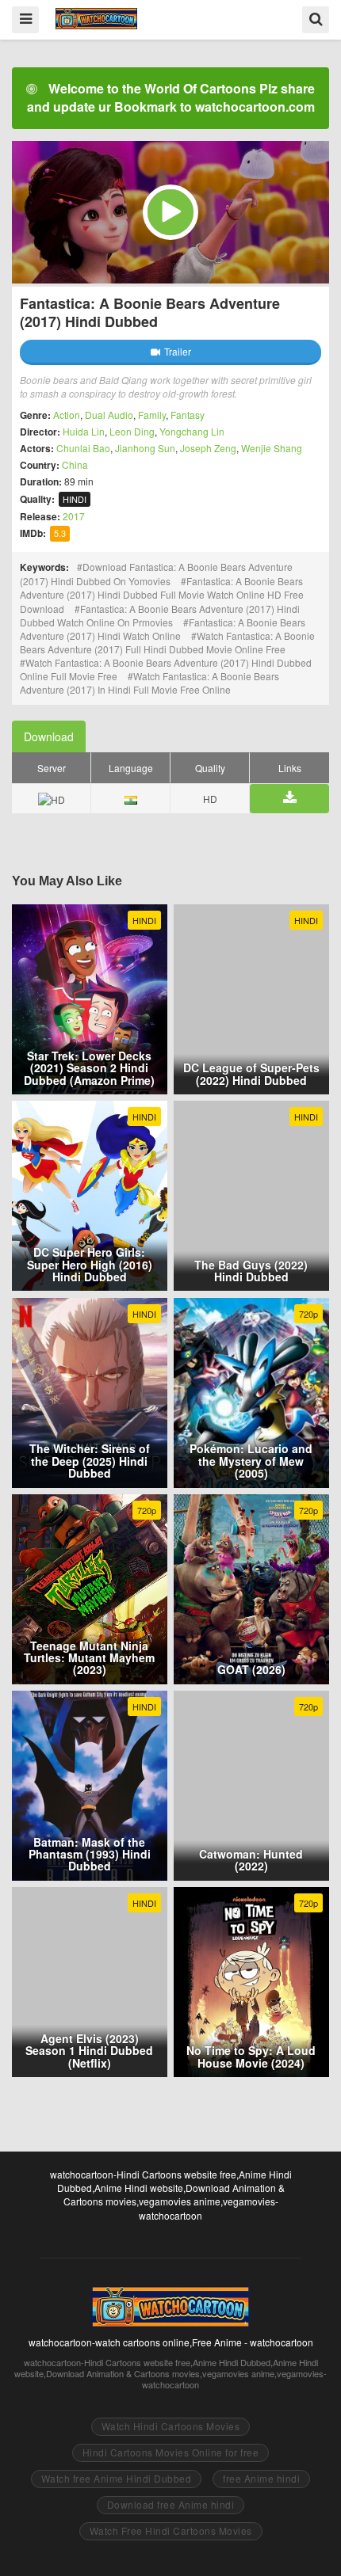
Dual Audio (109, 415)
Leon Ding (132, 431)
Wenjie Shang (272, 448)
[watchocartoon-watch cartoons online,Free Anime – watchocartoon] (96, 19)
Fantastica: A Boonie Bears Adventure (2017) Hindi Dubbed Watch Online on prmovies (160, 615)
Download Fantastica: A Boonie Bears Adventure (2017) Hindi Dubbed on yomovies (156, 574)
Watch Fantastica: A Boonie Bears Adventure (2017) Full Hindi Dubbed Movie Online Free (167, 642)
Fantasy (188, 415)
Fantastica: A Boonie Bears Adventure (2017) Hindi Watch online (163, 629)
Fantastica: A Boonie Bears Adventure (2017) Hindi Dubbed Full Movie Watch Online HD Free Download (162, 594)
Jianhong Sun (145, 448)
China (75, 464)
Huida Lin (84, 431)
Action (67, 415)
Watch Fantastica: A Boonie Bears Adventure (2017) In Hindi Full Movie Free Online (149, 683)
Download (49, 736)
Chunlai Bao (83, 448)
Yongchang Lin (192, 431)
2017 (74, 516)
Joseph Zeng (208, 448)
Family (152, 415)
